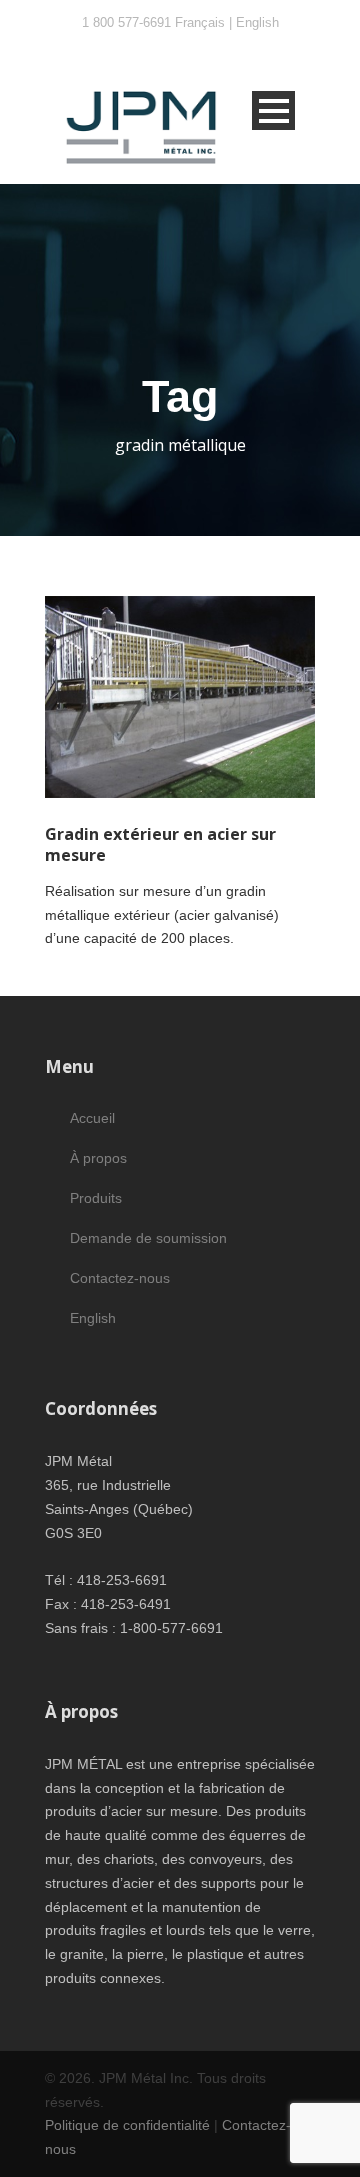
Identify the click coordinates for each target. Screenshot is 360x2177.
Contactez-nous (120, 1278)
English (257, 22)
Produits (96, 1198)
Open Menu (273, 110)
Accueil (92, 1118)
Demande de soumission (148, 1238)
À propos (98, 1158)
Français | (205, 22)
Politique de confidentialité (127, 2125)
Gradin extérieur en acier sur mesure (160, 844)
